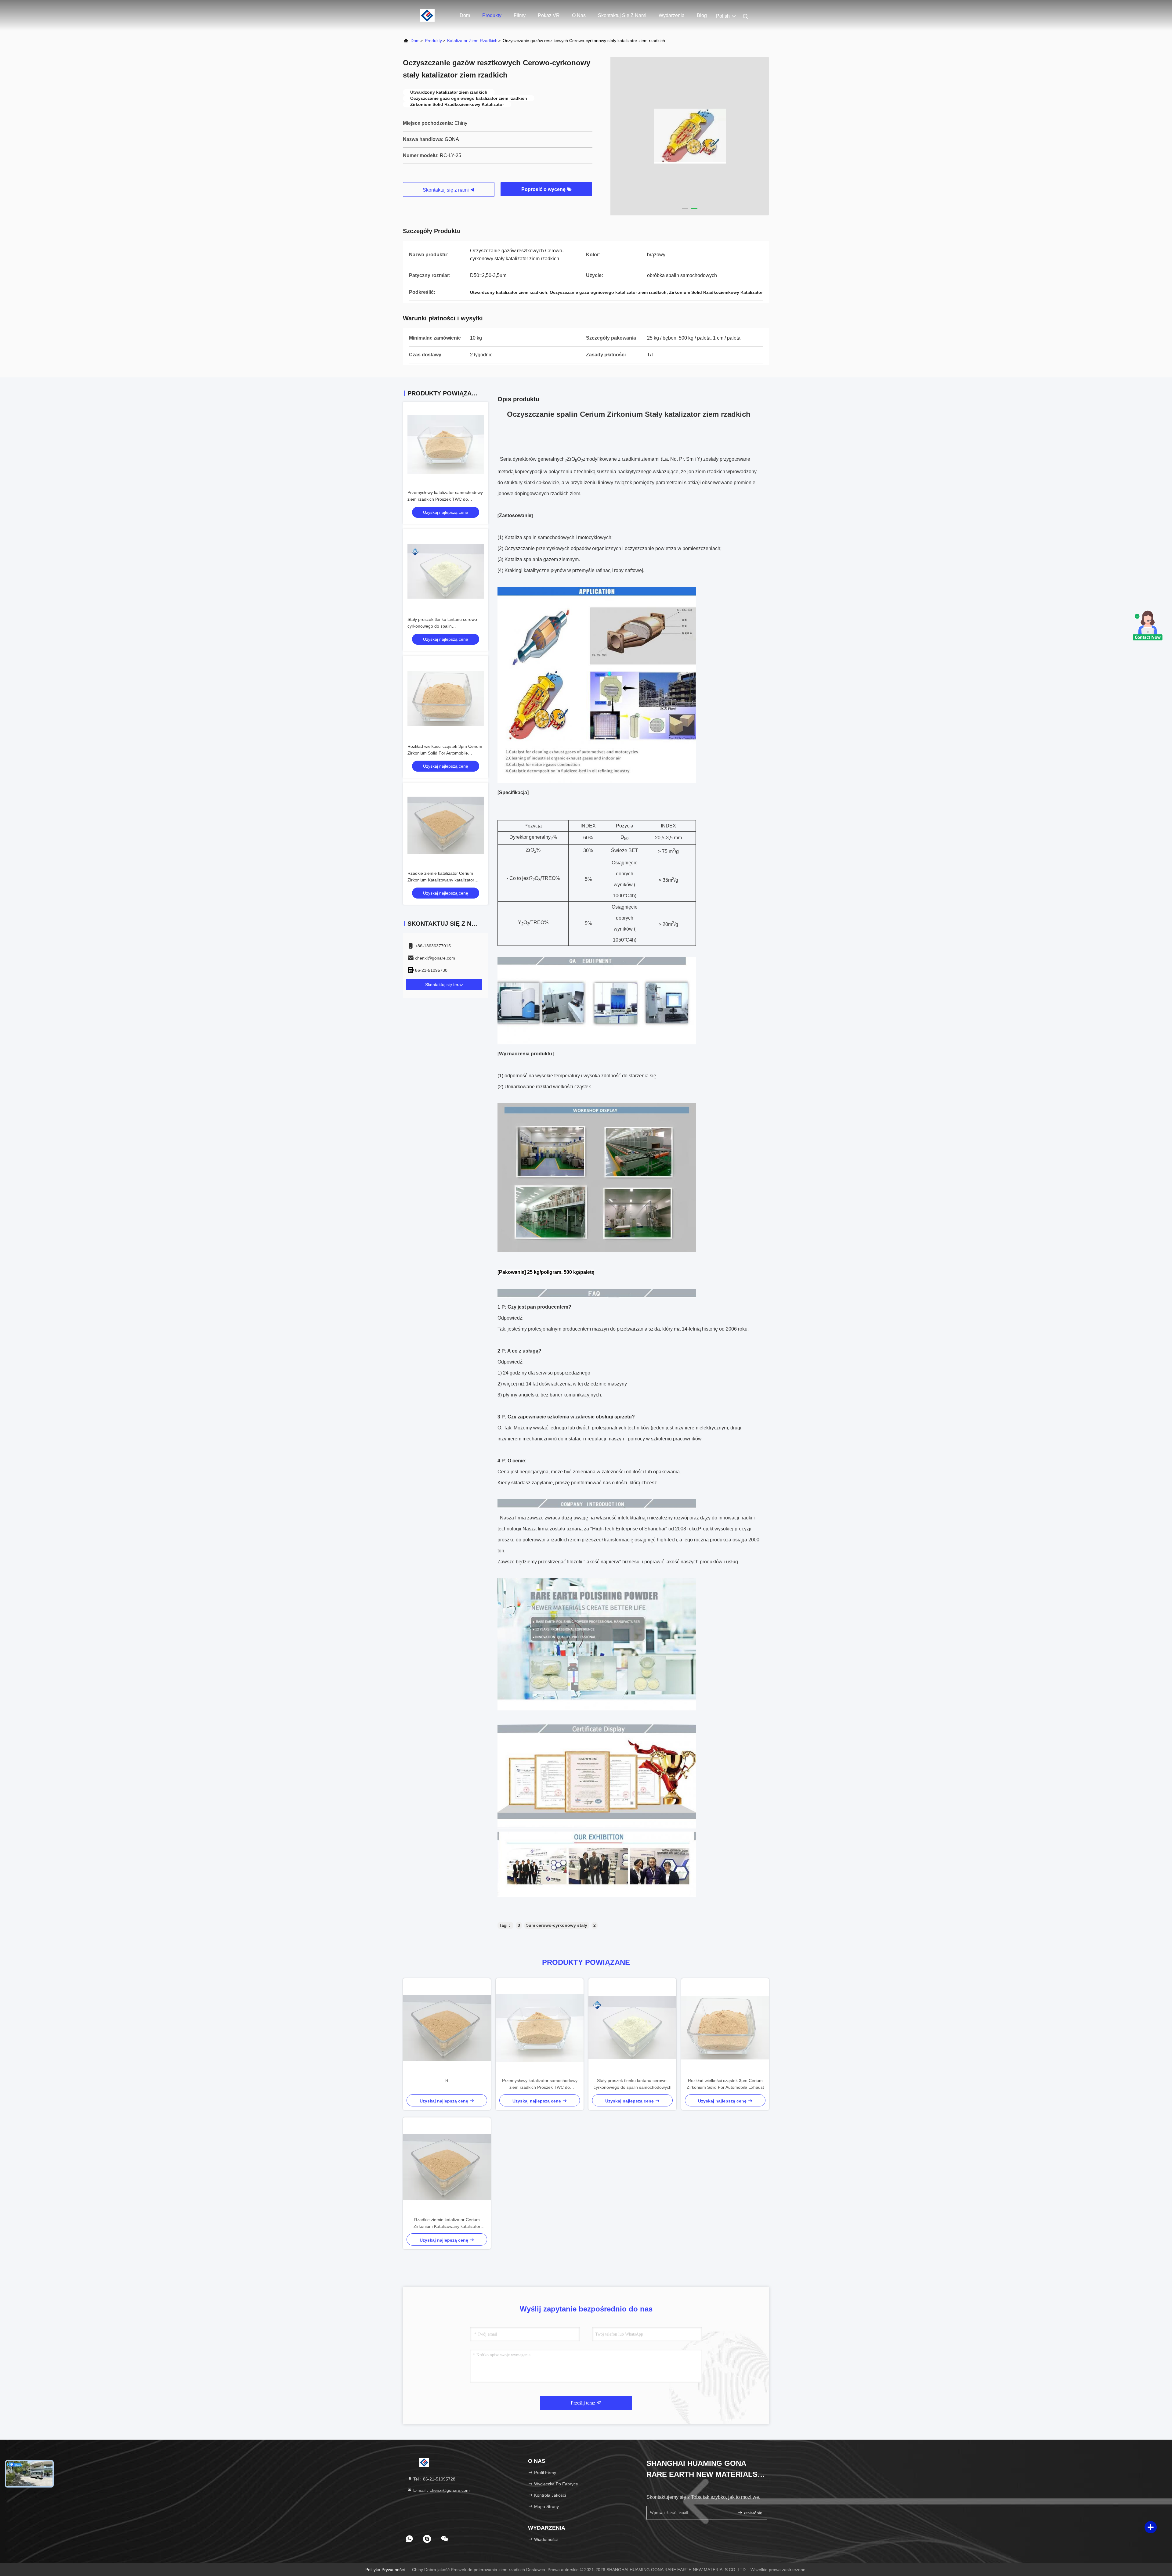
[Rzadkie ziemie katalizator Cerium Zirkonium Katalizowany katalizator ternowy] (447, 2167)
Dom (465, 15)
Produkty (492, 15)
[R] (447, 2028)
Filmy (520, 15)
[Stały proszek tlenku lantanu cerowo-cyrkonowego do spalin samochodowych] (632, 2028)
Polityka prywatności (385, 2570)
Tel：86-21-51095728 (434, 2479)
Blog (702, 15)
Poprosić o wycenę (544, 189)
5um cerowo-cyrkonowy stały (557, 1925)
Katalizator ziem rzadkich (472, 41)
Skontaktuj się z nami (622, 15)
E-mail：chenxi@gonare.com (441, 2490)
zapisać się (752, 2513)
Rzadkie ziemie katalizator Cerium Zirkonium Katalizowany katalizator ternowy (441, 880)
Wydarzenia (672, 15)
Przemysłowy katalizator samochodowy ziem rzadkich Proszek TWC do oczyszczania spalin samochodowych (445, 499)
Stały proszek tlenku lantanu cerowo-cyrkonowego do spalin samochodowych (443, 626)
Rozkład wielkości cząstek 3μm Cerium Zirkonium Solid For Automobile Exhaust (445, 753)
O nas (579, 15)
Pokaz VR (549, 15)
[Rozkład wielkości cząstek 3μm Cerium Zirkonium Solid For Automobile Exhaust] (725, 2028)
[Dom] (427, 15)
